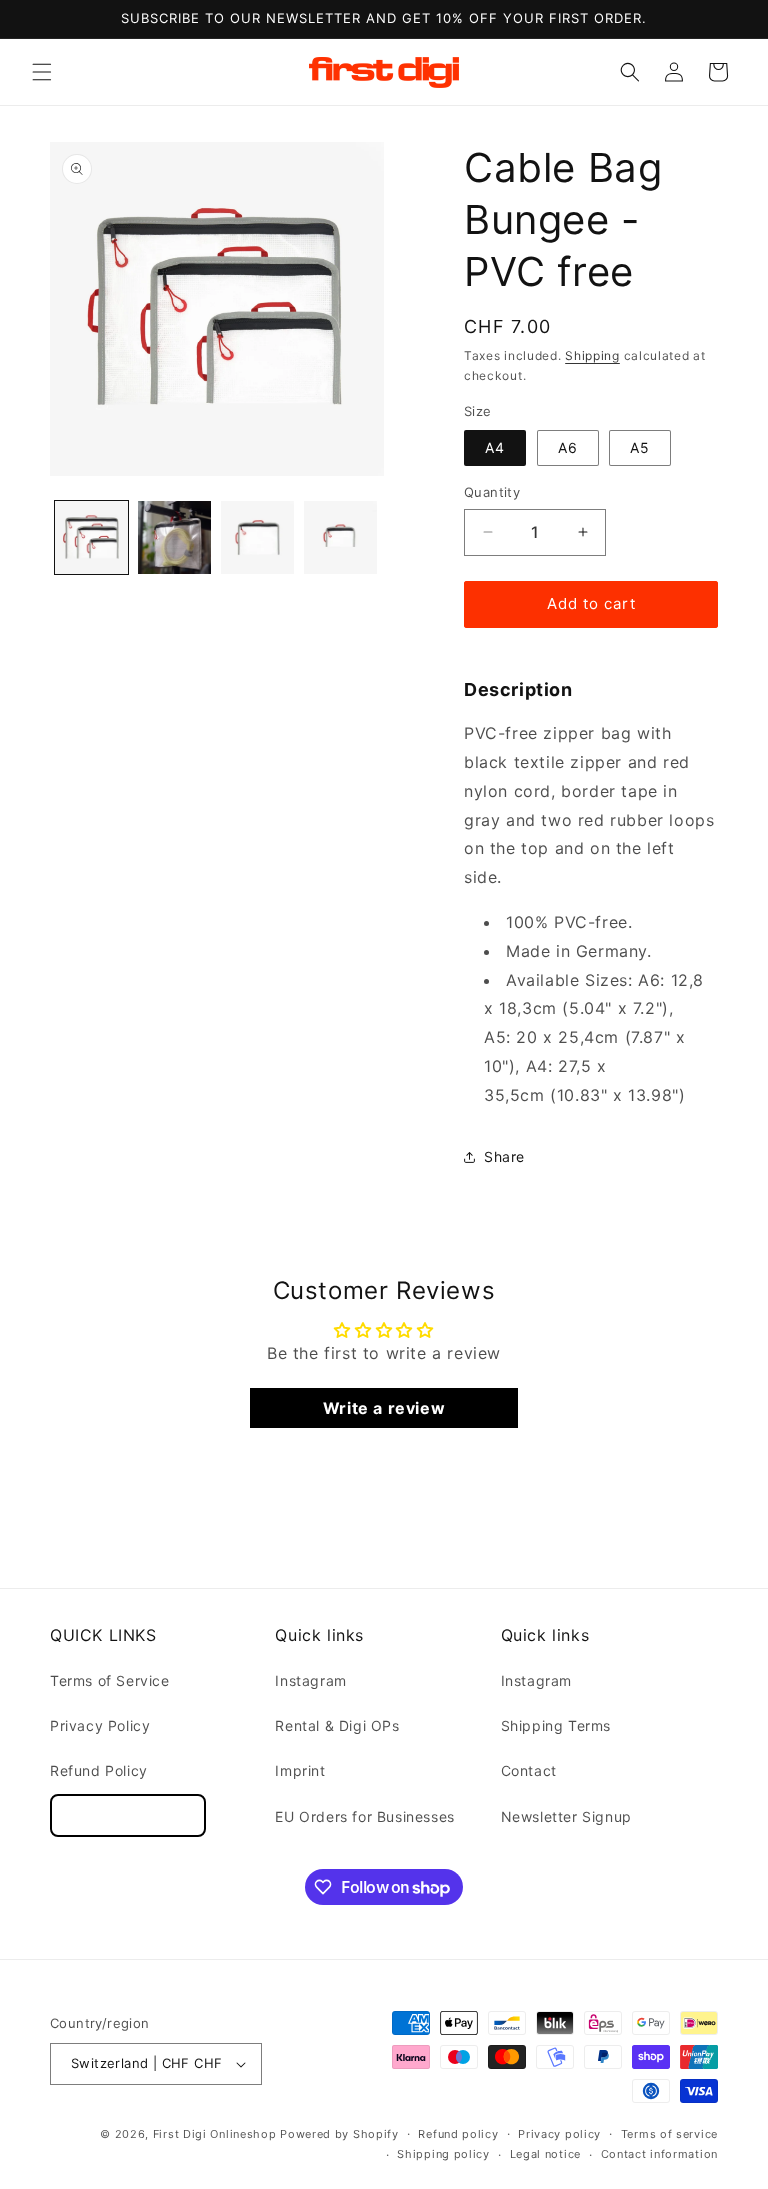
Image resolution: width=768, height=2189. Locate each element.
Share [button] (504, 1156)
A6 (568, 447)
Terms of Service (110, 1680)
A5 (640, 447)
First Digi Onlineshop (215, 2134)
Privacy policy (559, 2134)
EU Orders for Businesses (364, 1816)
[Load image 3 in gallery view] (257, 537)
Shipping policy (443, 2154)
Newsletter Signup (566, 1816)
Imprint (300, 1770)
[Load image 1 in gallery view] (91, 537)
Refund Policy (99, 1770)
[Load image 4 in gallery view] (340, 537)
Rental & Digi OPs (337, 1725)
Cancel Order (128, 1815)
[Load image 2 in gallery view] (174, 537)
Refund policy (458, 2134)
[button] (42, 72)
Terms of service (669, 2134)
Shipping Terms (556, 1725)
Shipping (592, 355)
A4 (495, 447)
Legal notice (545, 2154)
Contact (529, 1770)
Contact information (659, 2154)
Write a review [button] (384, 1408)
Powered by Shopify (339, 2134)
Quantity (492, 492)
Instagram (310, 1680)
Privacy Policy (100, 1725)
